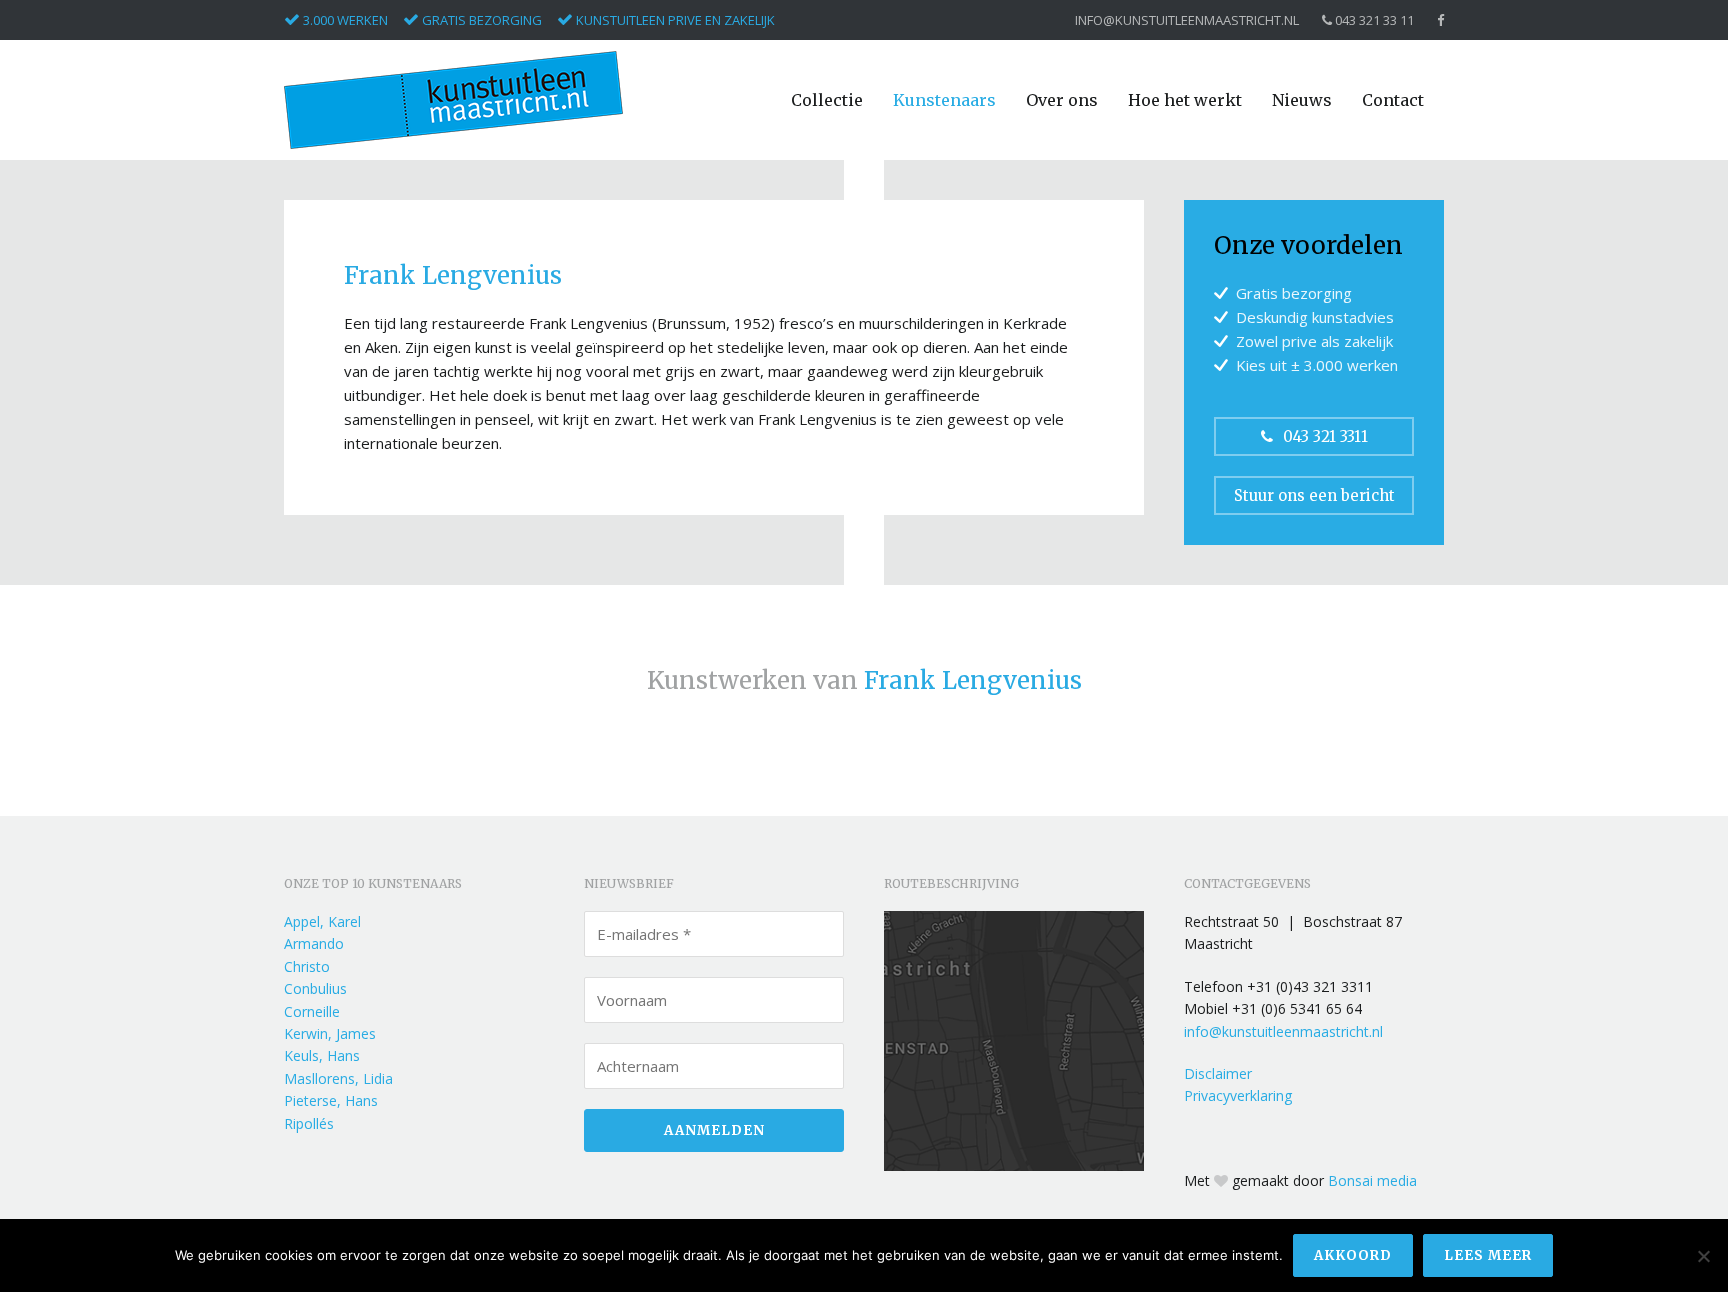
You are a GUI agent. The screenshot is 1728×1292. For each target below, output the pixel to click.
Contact (1393, 100)
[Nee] (1703, 1256)
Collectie (827, 100)
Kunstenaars (944, 100)
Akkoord (1353, 1255)
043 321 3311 (1325, 436)
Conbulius (315, 988)
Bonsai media (1372, 1180)
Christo (307, 966)
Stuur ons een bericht (1314, 495)
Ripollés (309, 1123)
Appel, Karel (322, 921)
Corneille (312, 1011)
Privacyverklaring (1238, 1095)
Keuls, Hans (322, 1055)
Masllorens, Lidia (338, 1078)
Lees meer (1488, 1255)
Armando (314, 943)
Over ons (1062, 100)
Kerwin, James (330, 1033)
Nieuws (1302, 100)
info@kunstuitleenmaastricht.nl (1187, 20)
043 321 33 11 (1373, 20)
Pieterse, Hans (331, 1100)
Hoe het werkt (1185, 100)
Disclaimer (1218, 1073)
